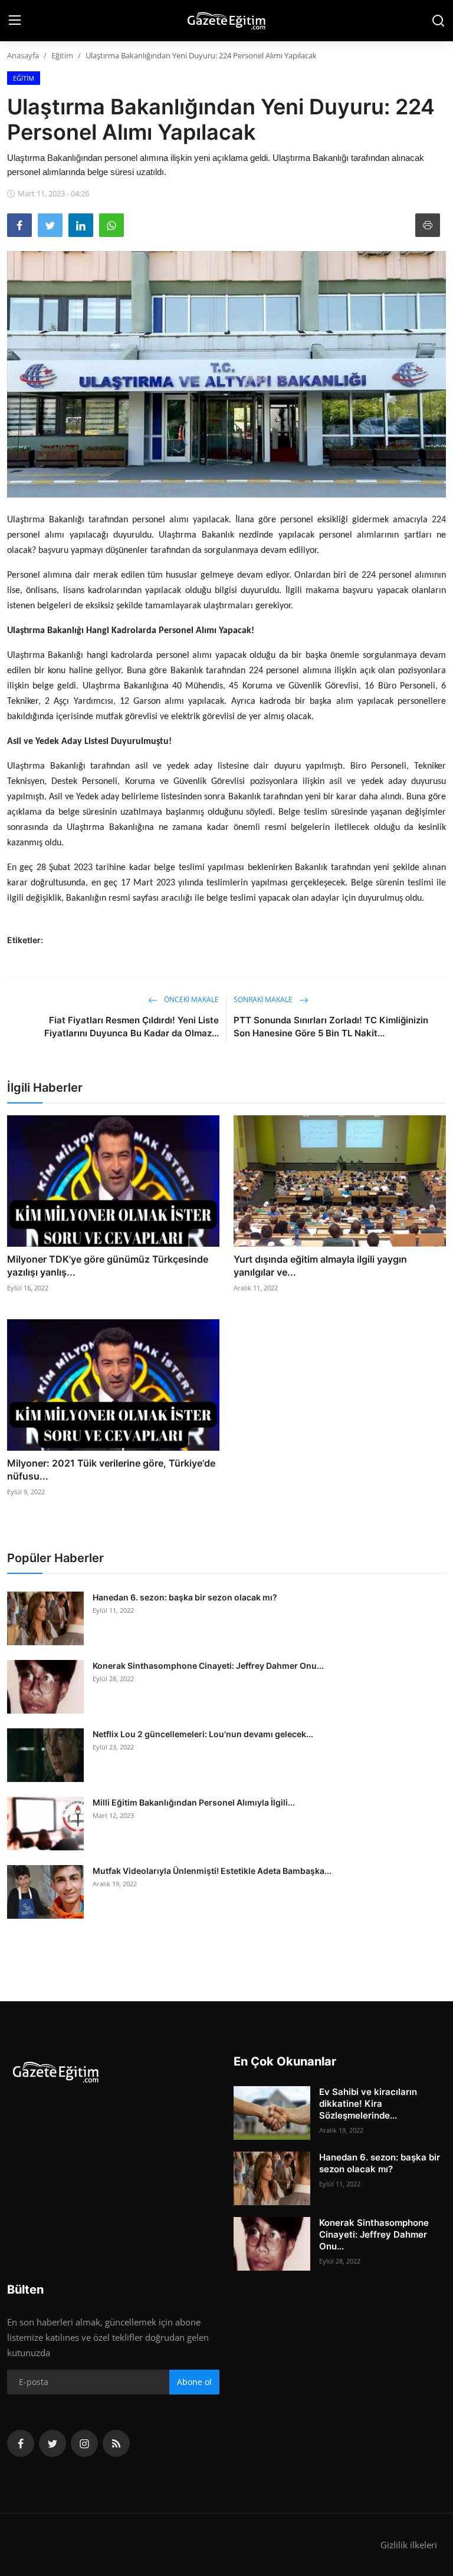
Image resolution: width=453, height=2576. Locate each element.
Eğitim (62, 55)
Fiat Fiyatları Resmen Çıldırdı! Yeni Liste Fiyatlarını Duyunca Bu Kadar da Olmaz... (132, 1027)
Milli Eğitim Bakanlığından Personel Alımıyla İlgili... (194, 1802)
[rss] (116, 2443)
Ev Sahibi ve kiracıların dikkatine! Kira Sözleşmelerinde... (368, 2104)
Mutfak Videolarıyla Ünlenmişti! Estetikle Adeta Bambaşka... (212, 1871)
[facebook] (21, 2443)
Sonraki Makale (264, 999)
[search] (438, 21)
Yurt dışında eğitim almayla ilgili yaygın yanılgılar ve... (320, 1266)
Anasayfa (23, 55)
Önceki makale (191, 999)
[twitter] (52, 2443)
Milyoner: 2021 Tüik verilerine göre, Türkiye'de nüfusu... (111, 1470)
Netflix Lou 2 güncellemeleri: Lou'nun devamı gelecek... (203, 1734)
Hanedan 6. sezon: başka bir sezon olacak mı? (185, 1597)
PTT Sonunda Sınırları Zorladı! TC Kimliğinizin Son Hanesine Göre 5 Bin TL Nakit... (331, 1027)
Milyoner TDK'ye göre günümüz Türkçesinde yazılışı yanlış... (108, 1266)
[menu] (15, 21)
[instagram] (84, 2443)
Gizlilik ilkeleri (409, 2545)
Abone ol (194, 2382)
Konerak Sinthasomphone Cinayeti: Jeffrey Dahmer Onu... (208, 1666)
